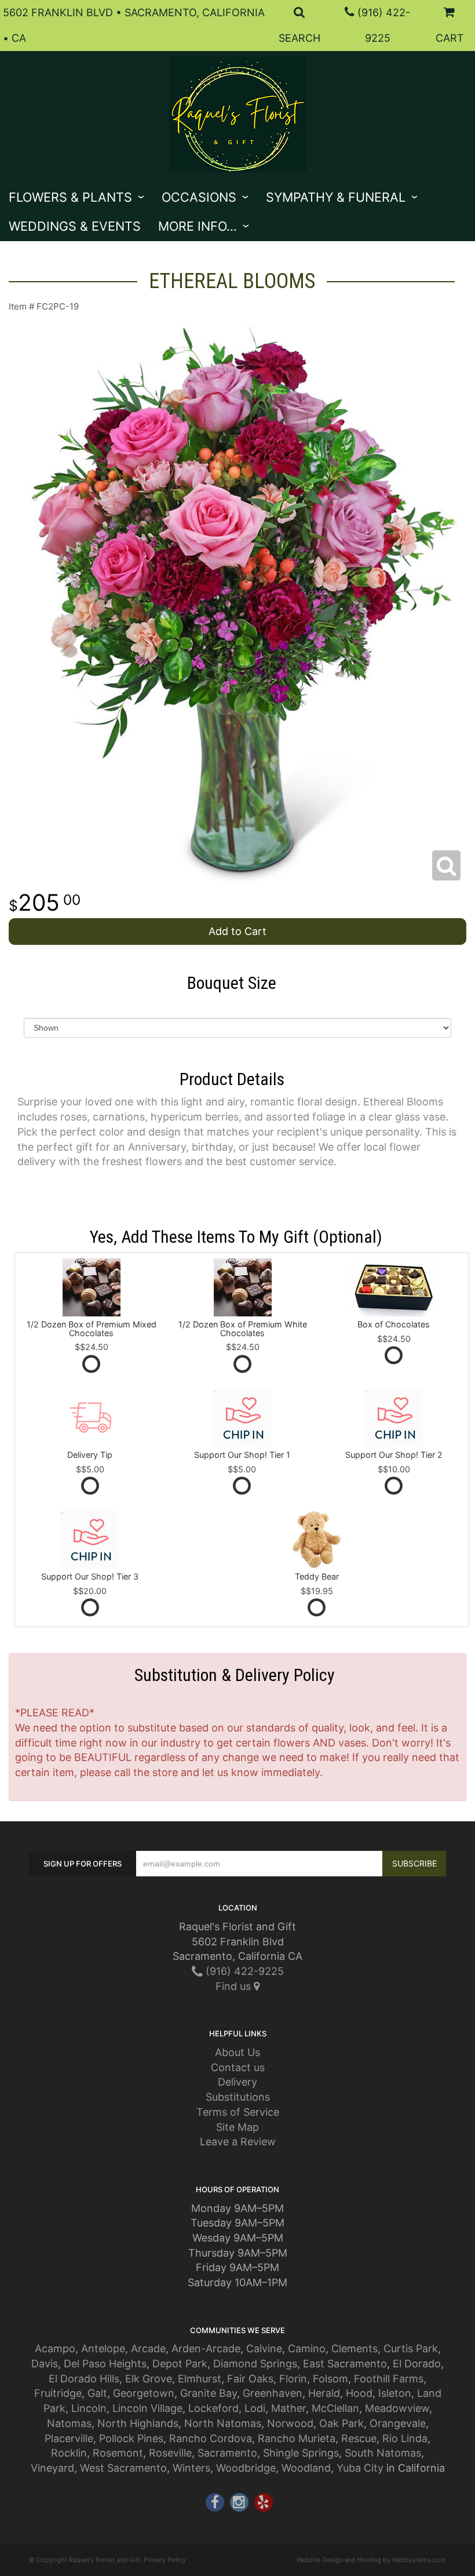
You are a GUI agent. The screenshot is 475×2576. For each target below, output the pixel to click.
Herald (324, 2393)
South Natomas (383, 2453)
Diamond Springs (255, 2364)
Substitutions (238, 2097)
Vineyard (52, 2468)
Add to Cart (237, 931)
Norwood (290, 2423)
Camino (307, 2348)
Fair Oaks (250, 2379)
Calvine (264, 2348)
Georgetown (144, 2393)
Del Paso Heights (105, 2364)
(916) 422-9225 (243, 1971)
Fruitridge (58, 2393)
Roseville (170, 2453)
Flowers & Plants (70, 197)
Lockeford (213, 2408)
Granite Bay (209, 2393)
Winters (191, 2468)
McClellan (335, 2408)
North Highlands (138, 2423)
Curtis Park (411, 2348)
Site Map (237, 2127)
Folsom (330, 2379)
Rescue (359, 2438)
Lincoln (89, 2408)
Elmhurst (200, 2379)
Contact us (238, 2067)
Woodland (306, 2468)
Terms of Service (238, 2112)
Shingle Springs (301, 2453)
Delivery (237, 2082)
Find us (235, 1986)
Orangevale (398, 2423)
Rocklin (69, 2453)
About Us (237, 2052)
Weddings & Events (75, 226)
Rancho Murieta (297, 2438)
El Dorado (417, 2364)
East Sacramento (345, 2364)
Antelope (103, 2348)
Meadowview (397, 2408)
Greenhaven (273, 2393)
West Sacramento (123, 2468)
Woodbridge (246, 2468)
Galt (97, 2393)
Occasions (199, 197)
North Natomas (223, 2423)
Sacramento (227, 2453)
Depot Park (180, 2364)
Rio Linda (405, 2438)
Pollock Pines (131, 2438)
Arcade (148, 2348)
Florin (293, 2379)
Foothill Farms (389, 2379)
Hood (359, 2393)
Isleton (395, 2393)
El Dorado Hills (84, 2379)
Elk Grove (149, 2379)
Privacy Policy (165, 2560)
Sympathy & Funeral (336, 197)
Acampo (55, 2348)
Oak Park (341, 2423)
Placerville (69, 2438)
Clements (355, 2348)
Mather (288, 2408)
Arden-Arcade (206, 2348)
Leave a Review (238, 2142)
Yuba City (360, 2468)
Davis (45, 2364)
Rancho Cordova (211, 2438)
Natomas (69, 2423)
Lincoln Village (147, 2408)
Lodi (255, 2408)
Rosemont (118, 2453)
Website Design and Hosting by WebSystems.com (371, 2560)
